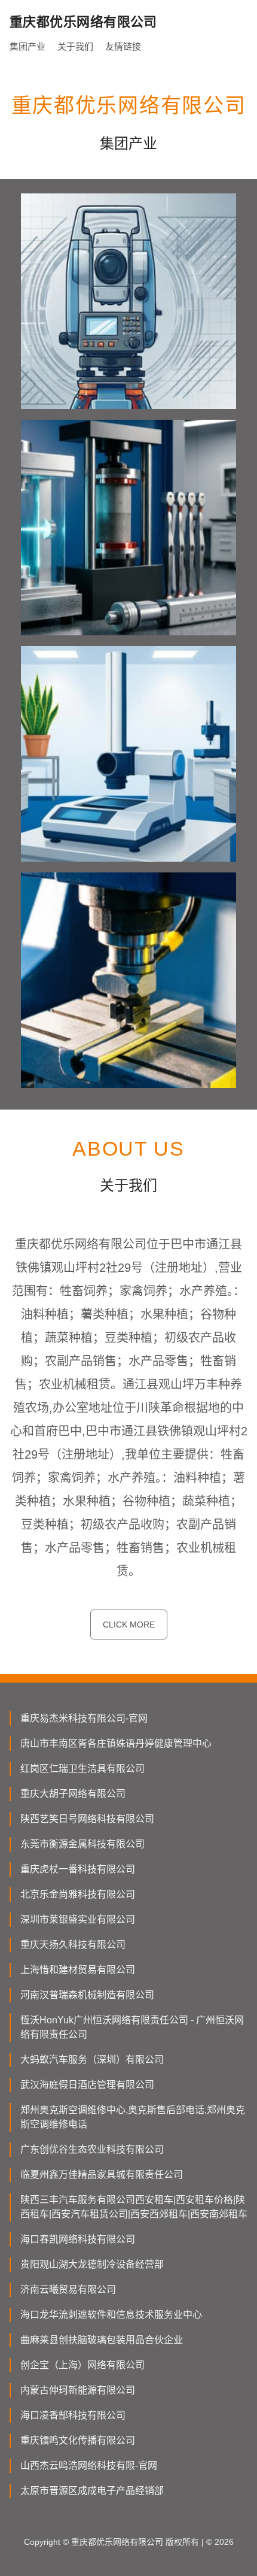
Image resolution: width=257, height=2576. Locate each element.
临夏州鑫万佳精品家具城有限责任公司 (102, 2175)
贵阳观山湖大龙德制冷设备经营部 (92, 2264)
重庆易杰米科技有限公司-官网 (84, 1718)
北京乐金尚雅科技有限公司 (78, 1894)
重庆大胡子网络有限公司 (73, 1794)
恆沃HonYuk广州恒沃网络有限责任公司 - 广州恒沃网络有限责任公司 (132, 2027)
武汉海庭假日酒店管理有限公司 (87, 2085)
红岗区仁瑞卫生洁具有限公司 (82, 1769)
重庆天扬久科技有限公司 (73, 1945)
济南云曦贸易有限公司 (68, 2289)
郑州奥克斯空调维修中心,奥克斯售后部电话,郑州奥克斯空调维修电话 (133, 2117)
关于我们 (75, 46)
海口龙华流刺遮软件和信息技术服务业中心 (111, 2315)
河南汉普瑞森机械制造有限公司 (87, 1995)
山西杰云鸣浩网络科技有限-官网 (89, 2466)
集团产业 (27, 46)
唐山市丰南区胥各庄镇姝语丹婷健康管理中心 (116, 1743)
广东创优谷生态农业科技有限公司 (92, 2149)
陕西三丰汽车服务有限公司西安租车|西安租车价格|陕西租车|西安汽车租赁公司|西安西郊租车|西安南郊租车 (134, 2207)
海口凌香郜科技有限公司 (73, 2415)
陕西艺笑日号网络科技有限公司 (87, 1819)
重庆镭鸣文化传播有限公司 (78, 2440)
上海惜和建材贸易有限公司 (78, 1970)
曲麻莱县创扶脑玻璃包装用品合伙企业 (102, 2340)
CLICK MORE (129, 1625)
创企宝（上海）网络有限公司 (82, 2365)
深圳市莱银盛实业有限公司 (78, 1919)
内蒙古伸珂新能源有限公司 (78, 2390)
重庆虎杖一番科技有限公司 (78, 1869)
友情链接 (123, 46)
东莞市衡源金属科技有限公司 (82, 1844)
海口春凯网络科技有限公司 (78, 2239)
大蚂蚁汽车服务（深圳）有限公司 (92, 2060)
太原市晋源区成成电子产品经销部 (92, 2491)
